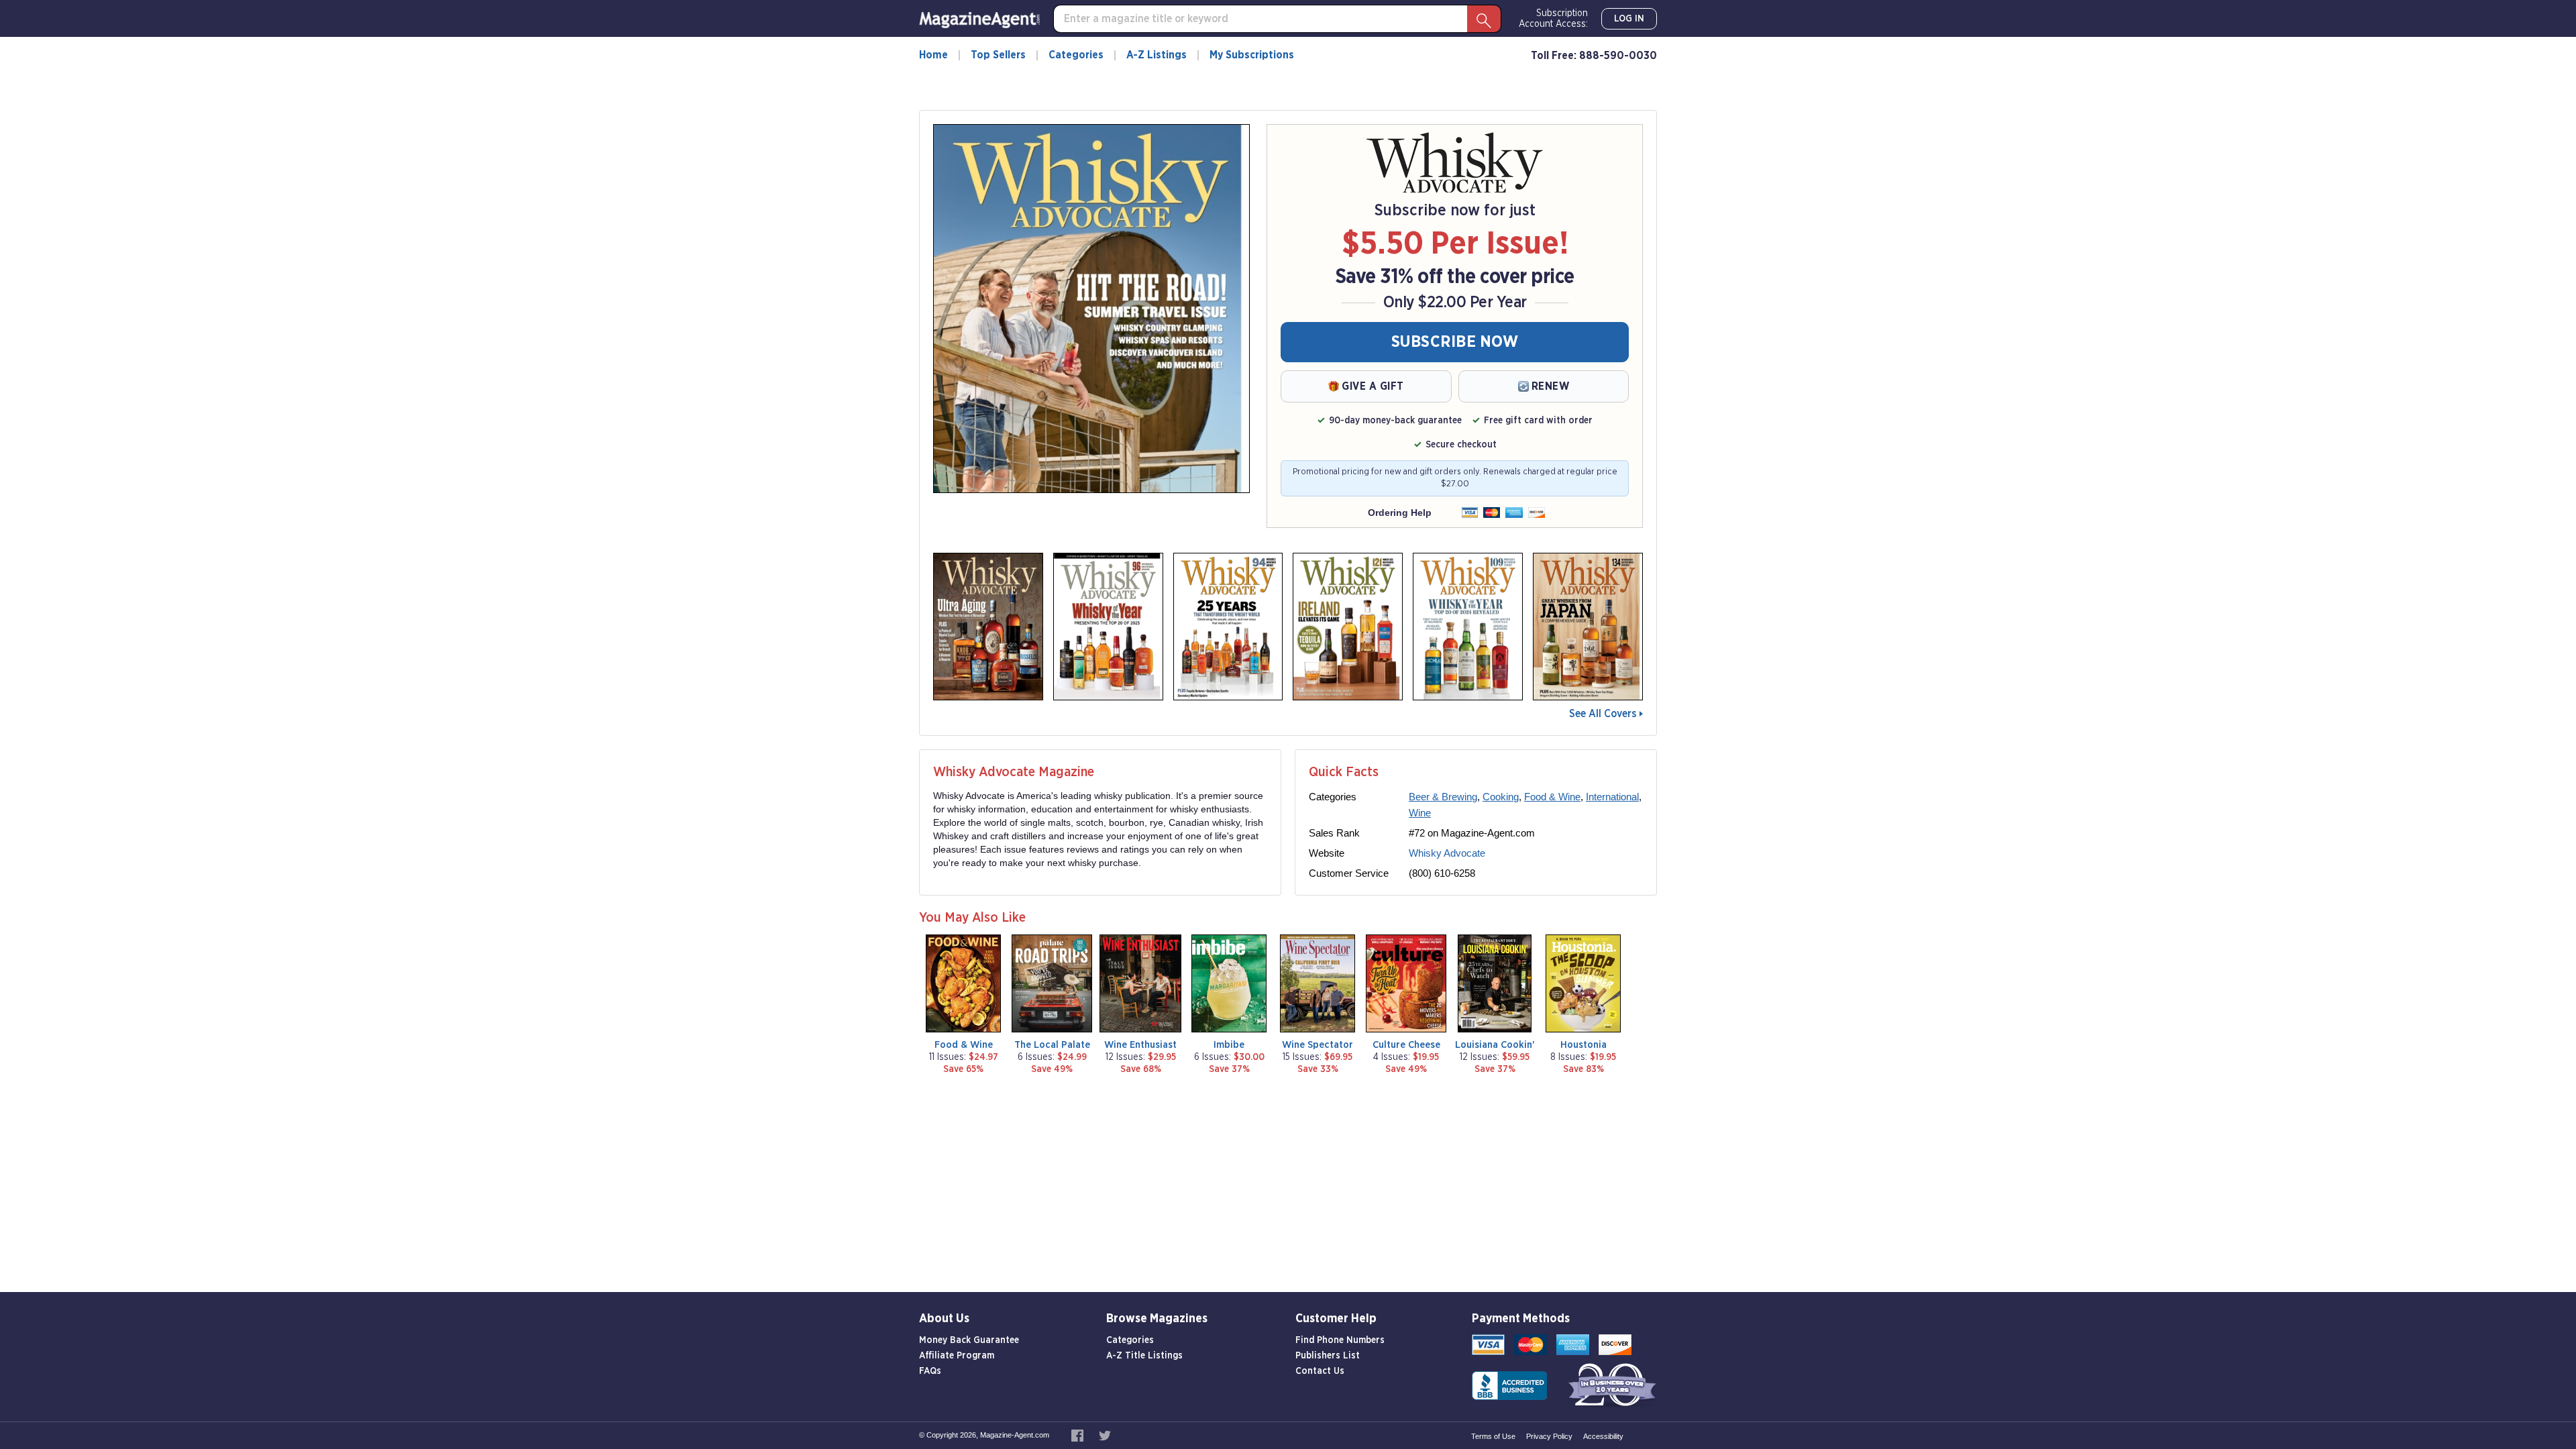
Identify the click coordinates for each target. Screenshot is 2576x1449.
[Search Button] (1484, 19)
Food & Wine (1552, 797)
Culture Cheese (1406, 1045)
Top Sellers (998, 55)
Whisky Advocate (1447, 853)
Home (933, 55)
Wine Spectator (1318, 1045)
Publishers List (1328, 1356)
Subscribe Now (1455, 342)
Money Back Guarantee (969, 1340)
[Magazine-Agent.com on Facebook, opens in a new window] (1078, 1435)
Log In (1629, 19)
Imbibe (1229, 1045)
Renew (1551, 386)
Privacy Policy (1549, 1436)
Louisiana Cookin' (1495, 1045)
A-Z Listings (1157, 55)
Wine (1420, 813)
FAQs (930, 1371)
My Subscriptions (1252, 55)
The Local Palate (1052, 1045)
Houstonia (1584, 1045)
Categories (1076, 55)
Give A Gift (1373, 386)
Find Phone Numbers (1340, 1340)
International (1612, 797)
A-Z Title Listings (1144, 1356)
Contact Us (1320, 1371)
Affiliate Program (957, 1356)
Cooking (1501, 797)
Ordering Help (1400, 513)
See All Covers (1603, 714)
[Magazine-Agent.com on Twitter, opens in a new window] (1105, 1435)
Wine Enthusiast (1140, 1045)
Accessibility (1603, 1436)
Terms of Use (1493, 1436)
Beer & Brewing (1443, 797)
